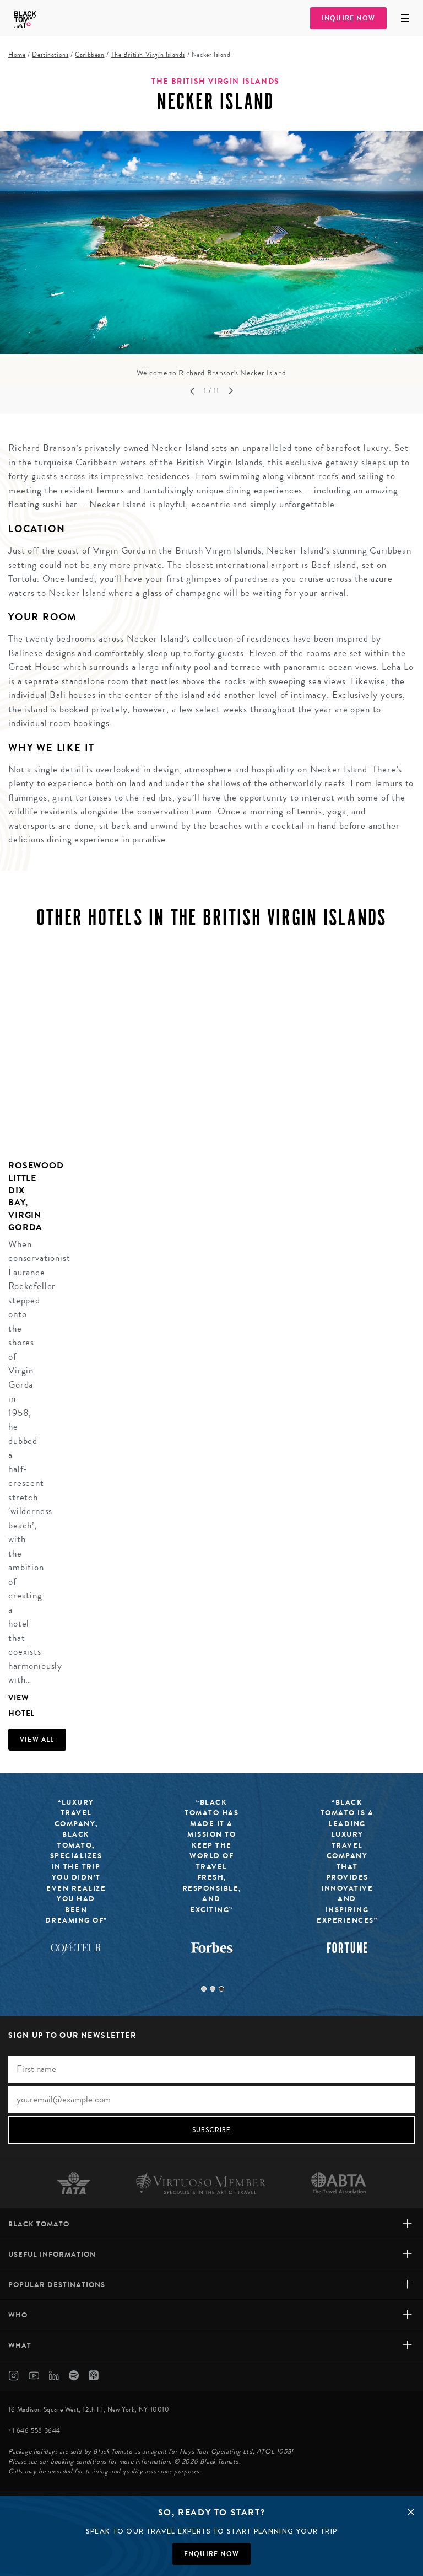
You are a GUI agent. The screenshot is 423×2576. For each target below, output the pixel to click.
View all (37, 1740)
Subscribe (212, 2130)
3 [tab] (221, 1989)
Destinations (50, 55)
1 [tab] (204, 1989)
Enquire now (211, 2554)
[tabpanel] (211, 255)
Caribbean (90, 55)
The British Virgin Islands (148, 55)
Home (17, 55)
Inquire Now (348, 18)
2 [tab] (213, 1989)
